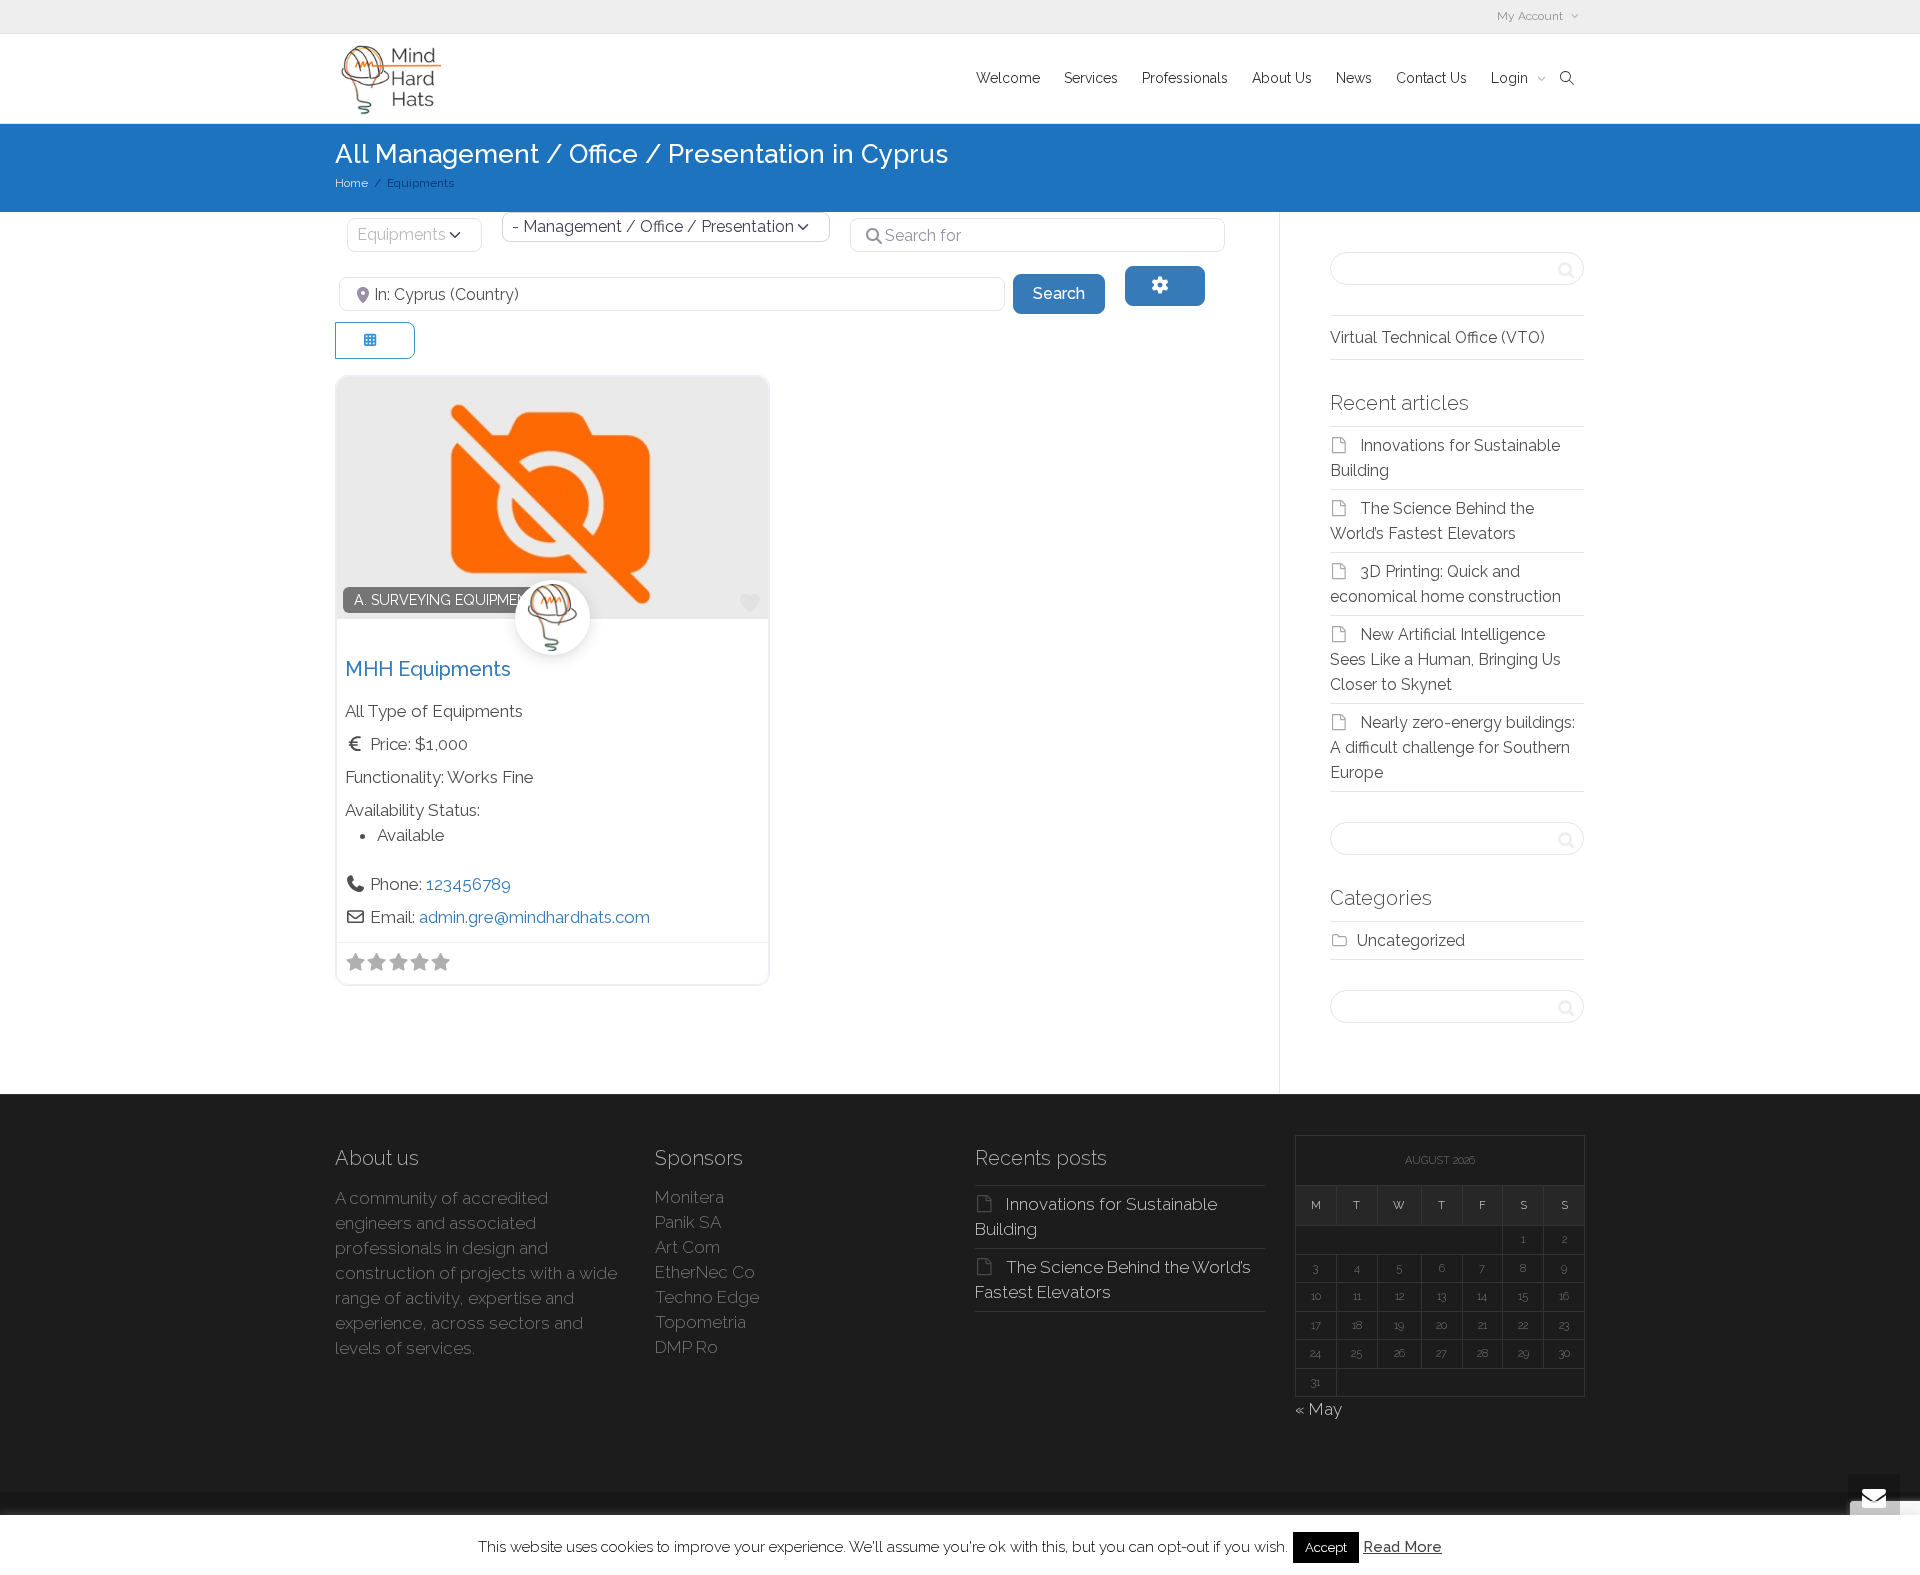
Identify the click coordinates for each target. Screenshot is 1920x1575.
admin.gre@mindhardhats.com (534, 917)
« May (1318, 1409)
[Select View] (375, 340)
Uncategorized (1411, 940)
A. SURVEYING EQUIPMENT (445, 600)
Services (1091, 78)
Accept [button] (1326, 1547)
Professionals (1185, 78)
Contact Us (1431, 78)
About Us (1282, 78)
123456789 (468, 884)
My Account (1531, 16)
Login (1511, 78)
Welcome (1008, 78)
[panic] (552, 639)
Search (1069, 293)
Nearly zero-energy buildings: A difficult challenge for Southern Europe (1452, 747)
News (1354, 78)
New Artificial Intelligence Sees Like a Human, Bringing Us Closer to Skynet (1445, 659)
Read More (1402, 1547)
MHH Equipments (428, 669)
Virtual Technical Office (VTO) (1437, 337)
